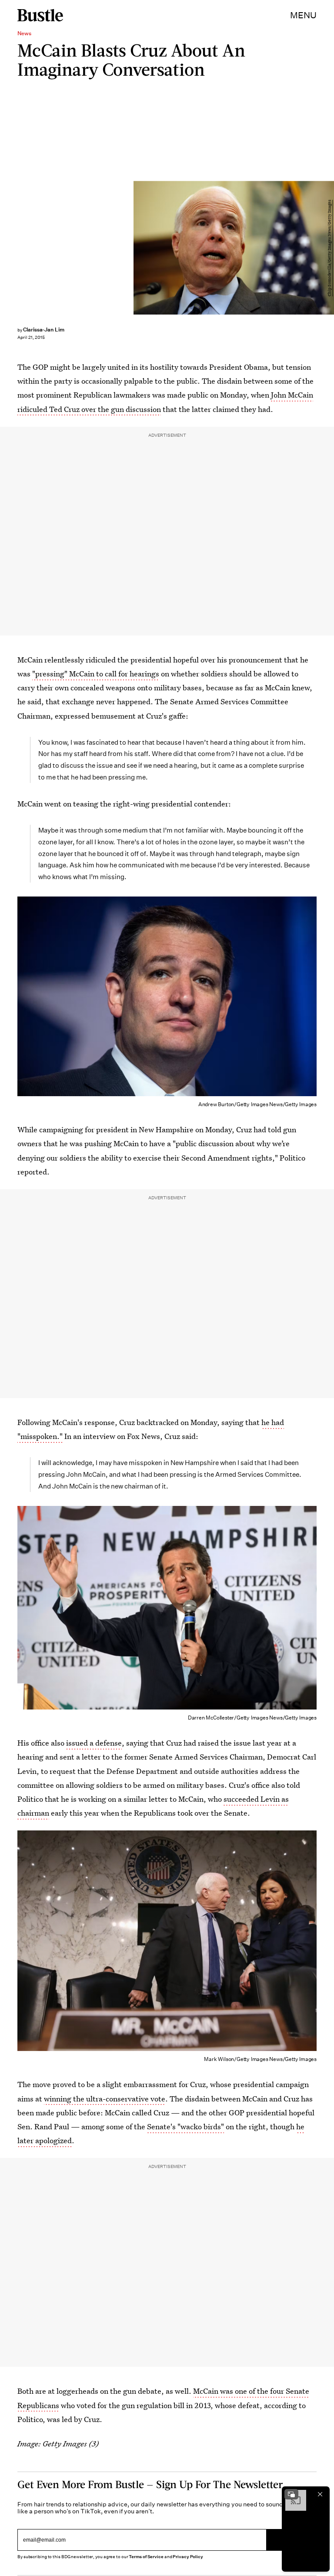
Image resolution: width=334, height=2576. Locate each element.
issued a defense (94, 1743)
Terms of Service (146, 2557)
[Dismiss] (320, 2494)
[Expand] (291, 2494)
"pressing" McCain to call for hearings (96, 674)
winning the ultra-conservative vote (105, 2099)
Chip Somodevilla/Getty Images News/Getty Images (330, 248)
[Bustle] (40, 15)
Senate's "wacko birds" (185, 2126)
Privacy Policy (188, 2557)
